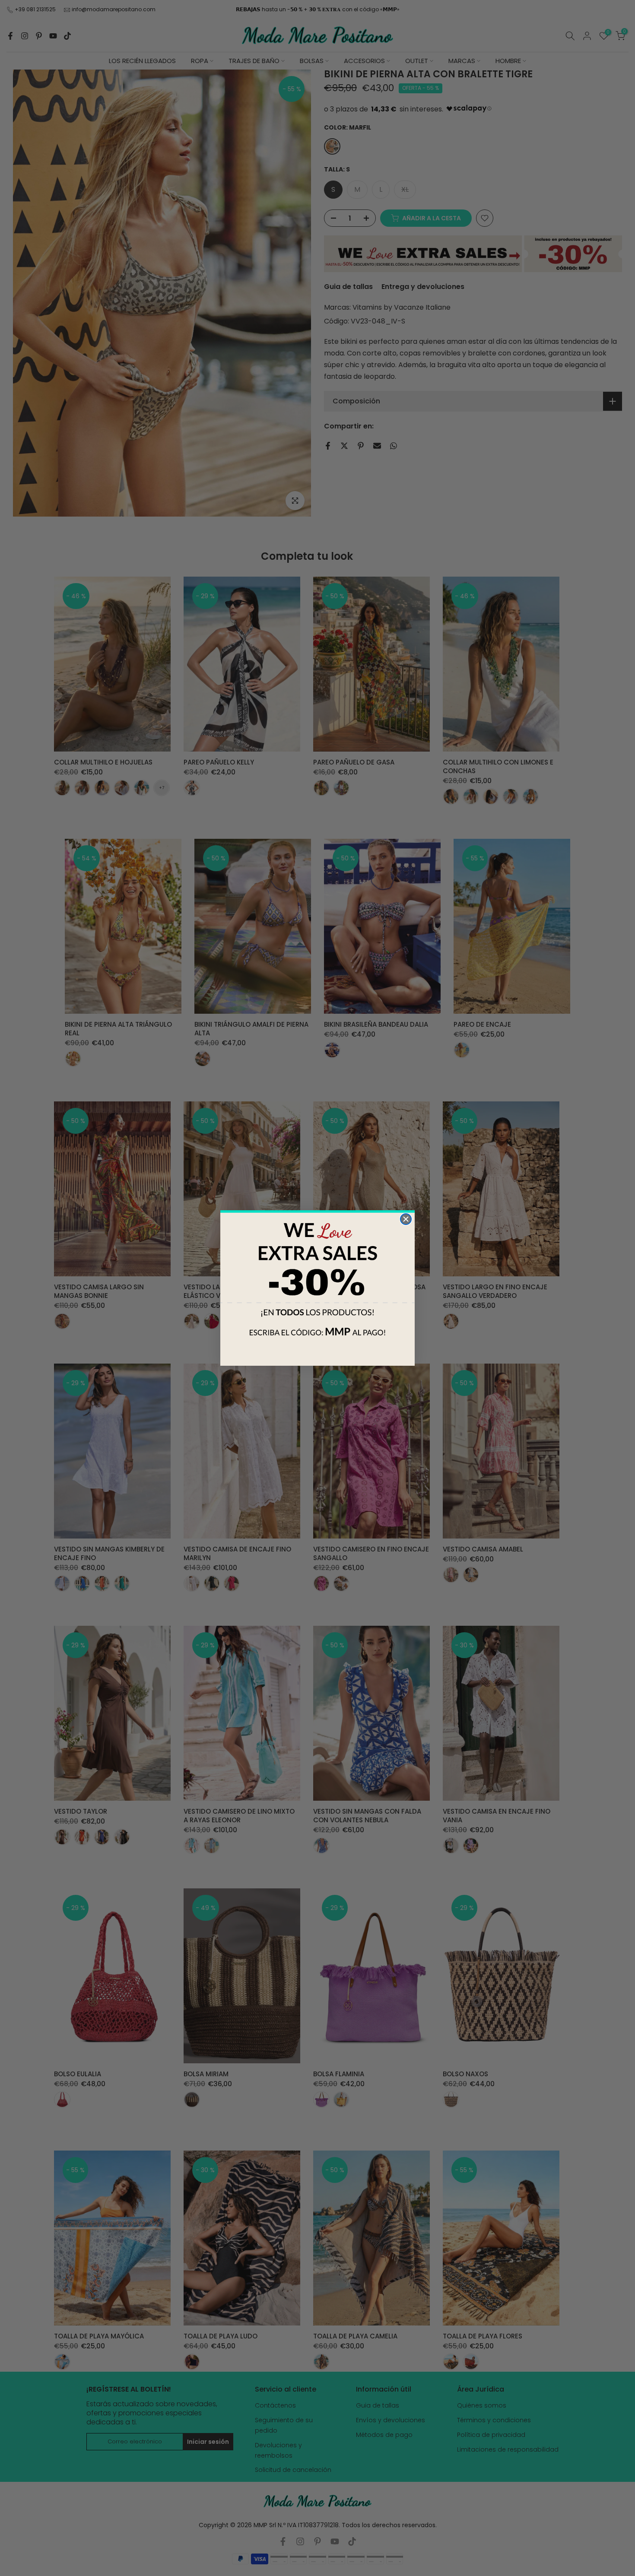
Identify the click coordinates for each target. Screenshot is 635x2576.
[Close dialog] (406, 1219)
